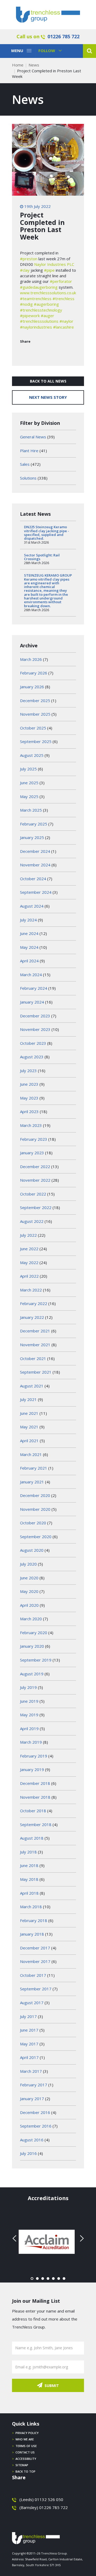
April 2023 (29, 1111)
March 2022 (31, 1290)
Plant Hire (29, 451)
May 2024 (29, 947)
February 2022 (34, 1303)
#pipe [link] (49, 270)
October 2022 (33, 1194)
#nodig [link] (26, 304)
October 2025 (33, 728)
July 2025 (28, 769)
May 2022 (29, 1262)
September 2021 (36, 1372)
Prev (15, 2238)
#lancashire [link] (63, 327)
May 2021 (29, 1427)
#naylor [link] (66, 321)
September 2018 (36, 1824)
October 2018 (33, 1811)
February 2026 (34, 673)
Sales (25, 464)
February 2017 (34, 2085)
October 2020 (33, 1523)
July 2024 (28, 920)
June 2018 (29, 1865)
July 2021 (28, 1399)
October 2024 (33, 879)
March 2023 (31, 1125)
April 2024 (29, 961)
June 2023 (29, 1084)
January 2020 (32, 1646)
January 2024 (32, 1002)
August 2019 (32, 1674)
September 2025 (36, 741)
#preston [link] (29, 259)
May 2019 (29, 1715)
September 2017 (36, 1989)
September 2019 (36, 1660)
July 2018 (28, 1852)
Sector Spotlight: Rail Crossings (42, 557)
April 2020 (29, 1605)
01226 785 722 (63, 36)
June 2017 (29, 2030)
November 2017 (35, 1961)
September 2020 (36, 1537)
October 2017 (33, 1975)
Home (18, 65)
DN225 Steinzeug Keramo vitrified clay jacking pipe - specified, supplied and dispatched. (47, 533)
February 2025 (34, 824)
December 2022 (35, 1167)
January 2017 (32, 2099)
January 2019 (32, 1769)
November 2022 (35, 1180)
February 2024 (34, 988)
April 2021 (29, 1441)
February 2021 (34, 1468)
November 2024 (35, 865)
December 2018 (35, 1783)
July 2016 (28, 2153)
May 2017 (29, 2044)
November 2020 (35, 1509)
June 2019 (29, 1701)
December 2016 (35, 2112)
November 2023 (35, 1029)
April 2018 (29, 1893)
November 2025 (35, 714)
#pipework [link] (30, 316)
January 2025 (32, 837)
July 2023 (28, 1071)
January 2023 (32, 1153)
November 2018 (35, 1797)
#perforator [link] (61, 281)
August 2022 (32, 1221)
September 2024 (36, 892)
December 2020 (35, 1495)
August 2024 (32, 906)
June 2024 (29, 933)
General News (33, 437)
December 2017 (35, 1948)
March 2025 (31, 810)
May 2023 (29, 1098)
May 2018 (29, 1879)
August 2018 (32, 1838)
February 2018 (34, 1920)
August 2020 (32, 1550)
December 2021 (35, 1331)
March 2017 (31, 2071)
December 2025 (35, 700)
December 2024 (35, 851)
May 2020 (29, 1591)
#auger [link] (47, 316)
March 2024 (31, 975)
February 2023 (34, 1139)
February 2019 (34, 1756)
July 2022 (28, 1235)
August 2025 (32, 755)
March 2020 (31, 1619)
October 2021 (33, 1358)
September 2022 (36, 1207)
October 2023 (33, 1043)
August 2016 (32, 2140)
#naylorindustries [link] (36, 327)
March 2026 (31, 659)
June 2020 (29, 1578)
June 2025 (29, 783)
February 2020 (34, 1633)
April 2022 (29, 1276)
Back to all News (48, 381)
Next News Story (48, 397)
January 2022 (32, 1317)
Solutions (28, 478)
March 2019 (31, 1742)
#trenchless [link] (63, 299)
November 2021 (35, 1345)
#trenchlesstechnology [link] (41, 310)
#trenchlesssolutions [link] (39, 321)
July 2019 (28, 1687)
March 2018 (31, 1907)
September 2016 (36, 2126)
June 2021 (29, 1413)
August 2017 (32, 2003)
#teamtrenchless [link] (36, 299)
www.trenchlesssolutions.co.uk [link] (48, 293)
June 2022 (29, 1249)
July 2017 (28, 2016)
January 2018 (32, 1934)
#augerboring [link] (46, 304)
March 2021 (31, 1454)
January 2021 (32, 1482)
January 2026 (32, 687)
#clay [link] (25, 270)
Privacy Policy (27, 2433)
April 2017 (29, 2057)
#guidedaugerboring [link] (39, 287)
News (34, 65)
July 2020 (28, 1564)
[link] (54, 264)
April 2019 (29, 1728)
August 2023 (32, 1057)
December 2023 (35, 1016)
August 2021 (32, 1386)
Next (81, 2238)
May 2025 (29, 796)
